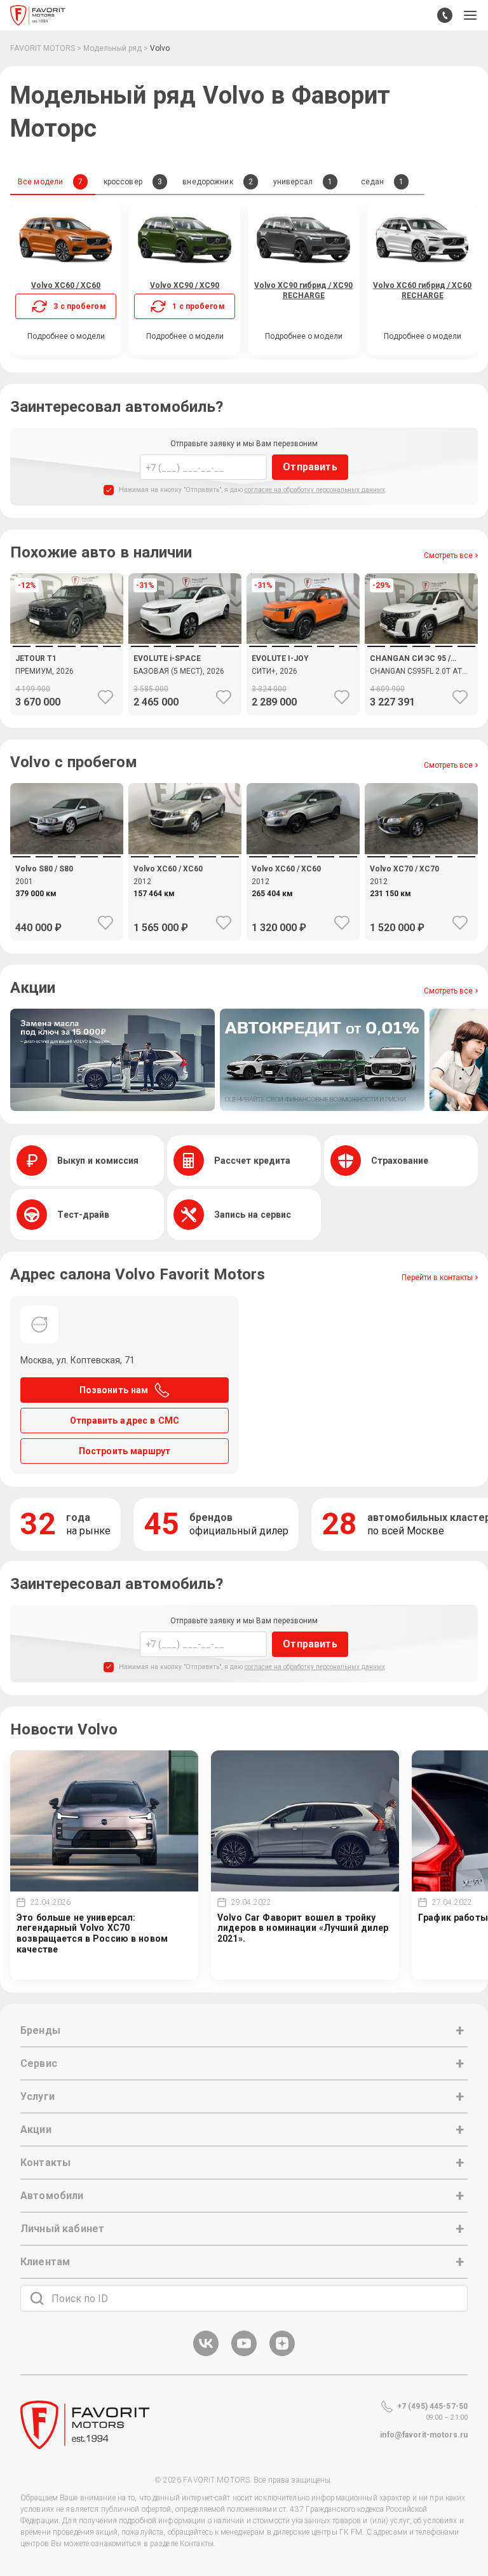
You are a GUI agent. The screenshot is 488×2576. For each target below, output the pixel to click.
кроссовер (133, 182)
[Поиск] (37, 2298)
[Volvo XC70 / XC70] (421, 818)
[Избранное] (105, 697)
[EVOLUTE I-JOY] (303, 679)
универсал (303, 182)
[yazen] (282, 2354)
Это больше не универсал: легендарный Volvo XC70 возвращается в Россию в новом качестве (92, 1933)
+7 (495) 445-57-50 (432, 2406)
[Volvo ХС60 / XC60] (185, 818)
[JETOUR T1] (67, 679)
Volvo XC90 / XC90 (185, 285)
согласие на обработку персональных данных (315, 490)
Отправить (310, 467)
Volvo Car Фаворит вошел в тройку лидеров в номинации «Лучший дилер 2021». (303, 1928)
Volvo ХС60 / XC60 (66, 285)
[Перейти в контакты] (445, 15)
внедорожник (217, 182)
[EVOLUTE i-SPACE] (185, 679)
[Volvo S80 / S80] (67, 818)
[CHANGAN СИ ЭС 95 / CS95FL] (421, 679)
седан (383, 182)
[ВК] (206, 2354)
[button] (470, 15)
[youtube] (244, 2354)
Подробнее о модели (66, 336)
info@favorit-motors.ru (424, 2435)
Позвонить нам (114, 1390)
